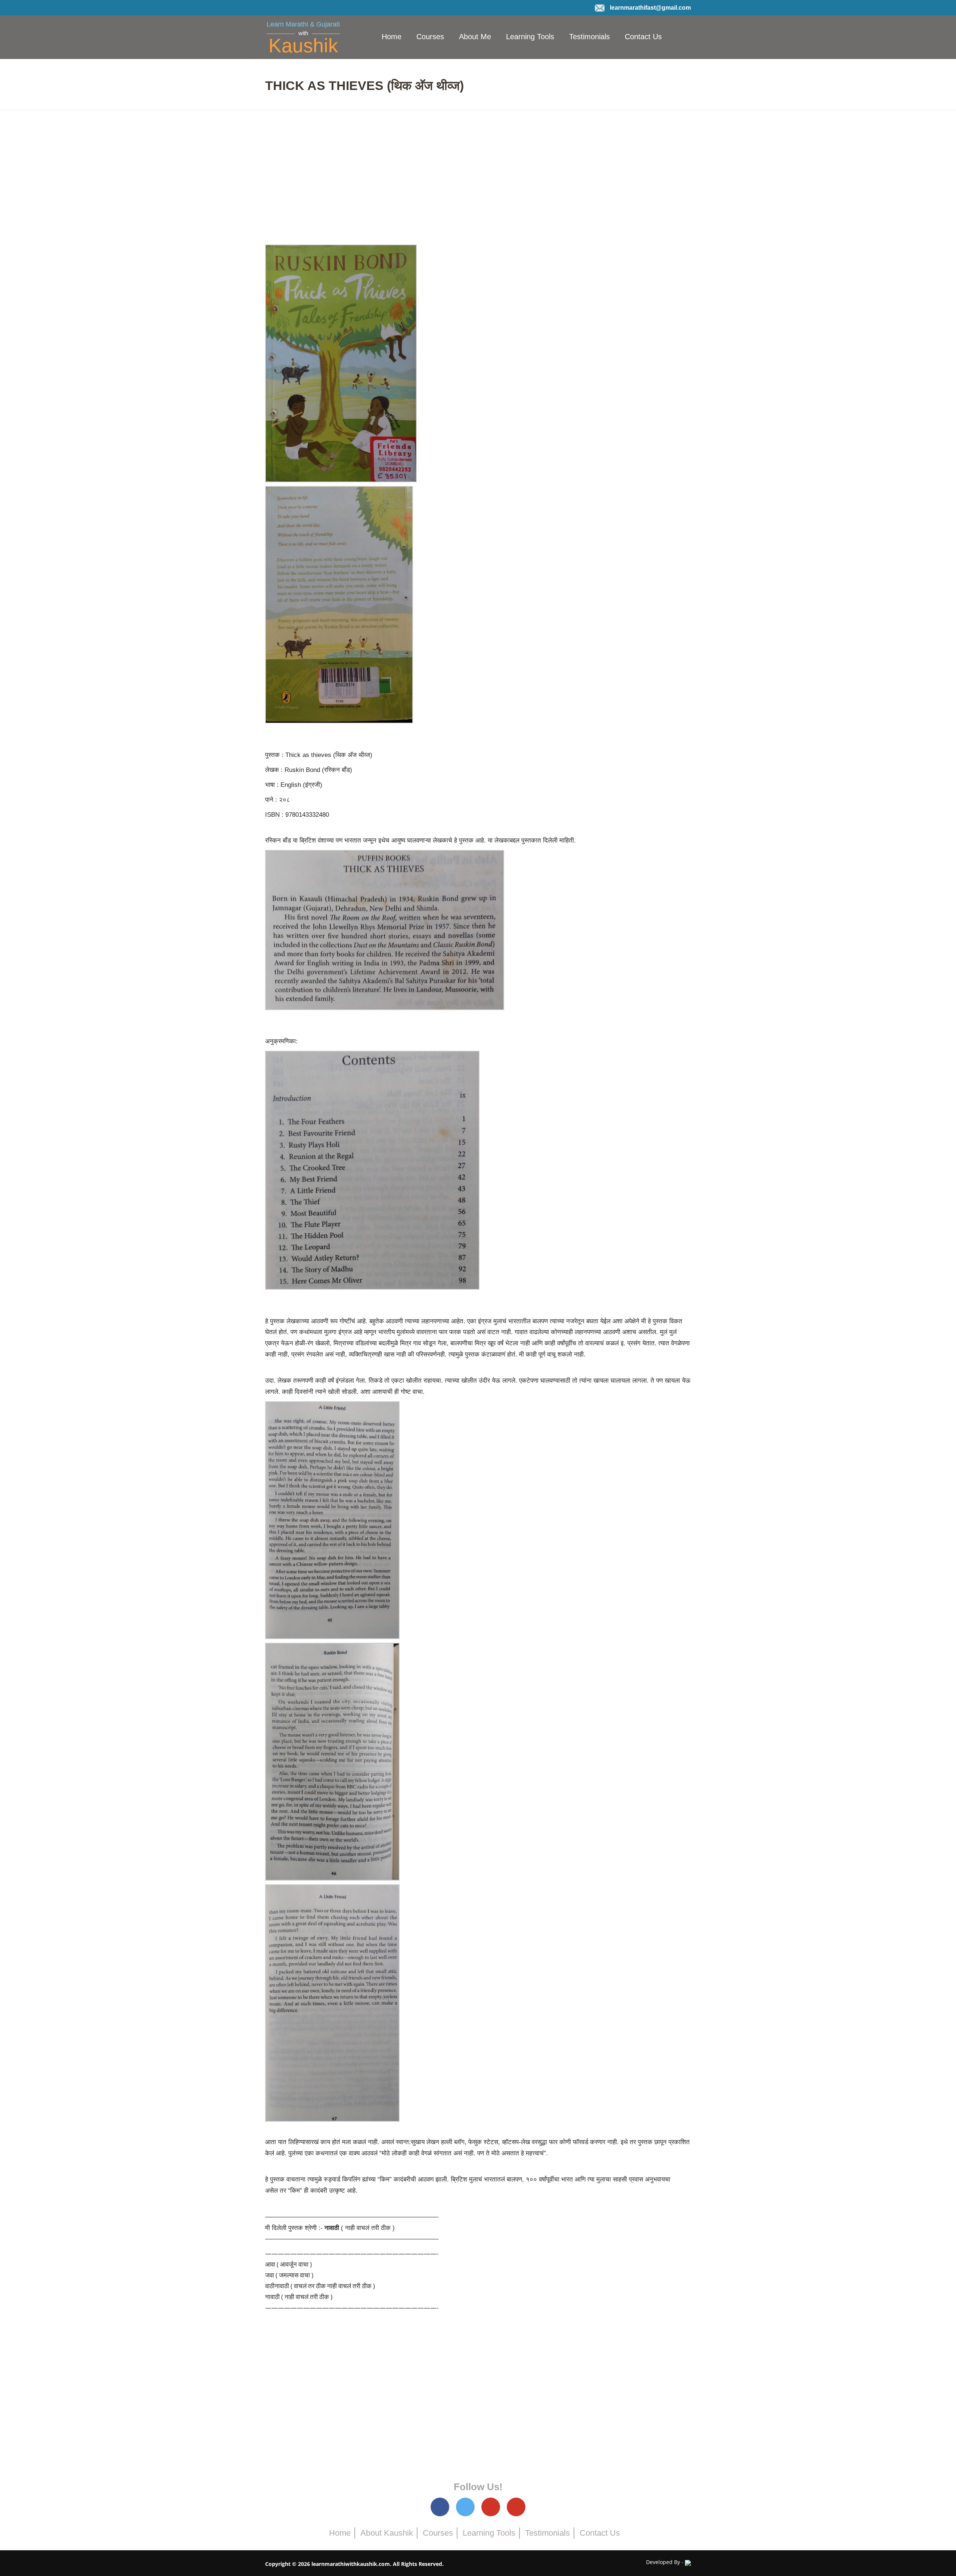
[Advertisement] (478, 177)
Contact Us (643, 37)
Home (392, 37)
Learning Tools (530, 37)
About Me (475, 37)
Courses (430, 37)
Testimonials (589, 37)
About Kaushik (387, 2533)
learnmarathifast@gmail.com (650, 8)
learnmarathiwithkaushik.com (351, 2564)
